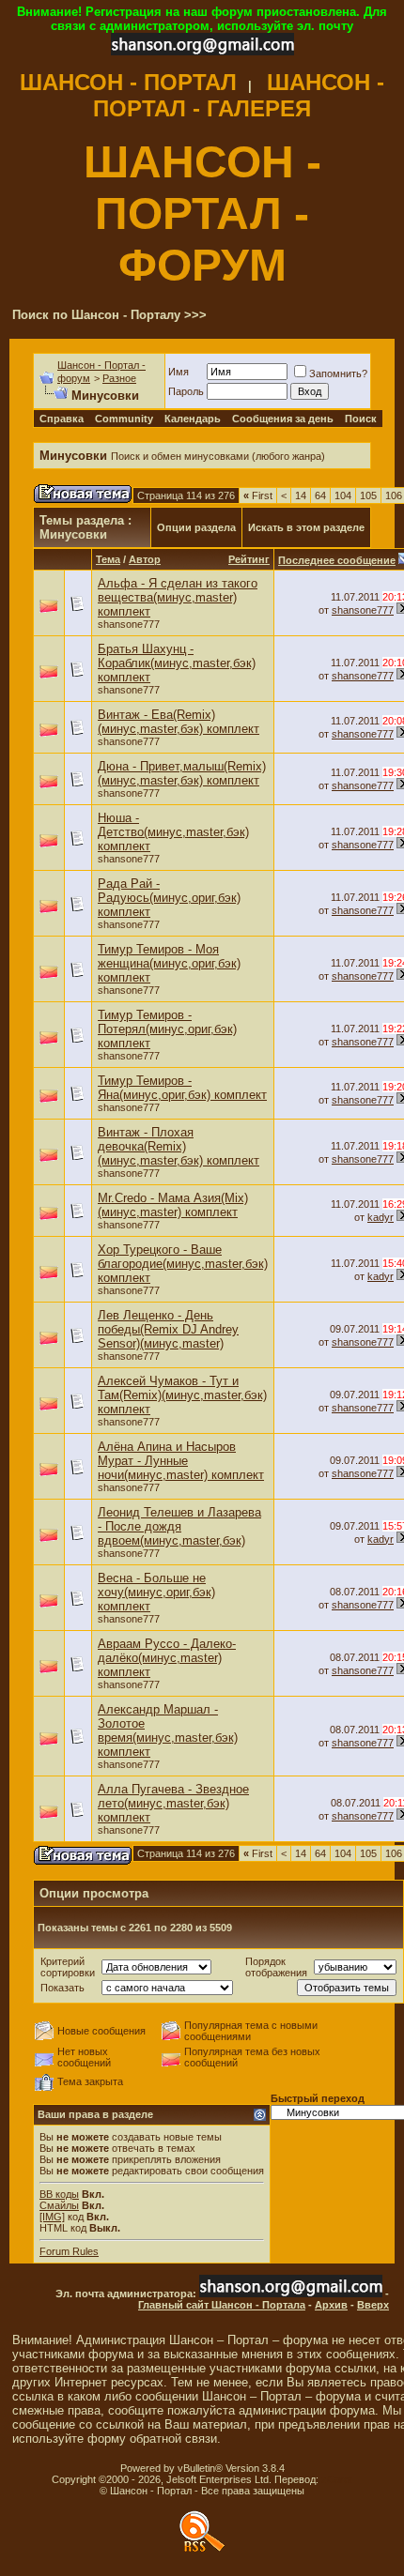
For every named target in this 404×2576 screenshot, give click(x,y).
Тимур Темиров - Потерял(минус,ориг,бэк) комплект (167, 1029)
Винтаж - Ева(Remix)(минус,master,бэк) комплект (179, 722)
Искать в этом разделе (306, 527)
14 (301, 495)
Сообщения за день (283, 419)
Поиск (361, 419)
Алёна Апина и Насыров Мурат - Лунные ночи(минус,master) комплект (181, 1461)
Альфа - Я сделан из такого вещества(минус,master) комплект (178, 597)
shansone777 (129, 624)
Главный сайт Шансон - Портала (222, 2305)
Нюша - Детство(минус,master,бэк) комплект (173, 832)
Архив (331, 2305)
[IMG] (52, 2217)
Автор (145, 559)
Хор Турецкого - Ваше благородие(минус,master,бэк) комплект (183, 1264)
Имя (179, 372)
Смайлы (59, 2205)
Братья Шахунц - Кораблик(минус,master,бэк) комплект (177, 663)
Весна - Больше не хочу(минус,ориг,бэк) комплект (156, 1592)
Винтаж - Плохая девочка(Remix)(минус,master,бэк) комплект (179, 1146)
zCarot (337, 2479)
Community (124, 419)
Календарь (193, 419)
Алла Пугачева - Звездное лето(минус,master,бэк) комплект (173, 1803)
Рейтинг (249, 559)
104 (343, 495)
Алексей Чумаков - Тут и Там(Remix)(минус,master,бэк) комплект (182, 1395)
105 (368, 495)
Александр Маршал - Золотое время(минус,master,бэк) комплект (168, 1730)
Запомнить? (338, 373)
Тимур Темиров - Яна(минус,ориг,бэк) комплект (182, 1088)
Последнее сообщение (337, 560)
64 (320, 495)
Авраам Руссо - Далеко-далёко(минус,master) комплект (167, 1658)
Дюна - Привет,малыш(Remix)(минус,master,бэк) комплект (182, 773)
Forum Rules (69, 2251)
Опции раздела (196, 527)
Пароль (186, 391)
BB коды (59, 2194)
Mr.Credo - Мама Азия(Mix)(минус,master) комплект (173, 1205)
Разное (119, 378)
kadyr (381, 1217)
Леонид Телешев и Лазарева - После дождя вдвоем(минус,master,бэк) (179, 1526)
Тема (108, 559)
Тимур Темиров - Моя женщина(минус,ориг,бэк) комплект (169, 963)
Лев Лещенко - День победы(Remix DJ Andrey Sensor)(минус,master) (168, 1329)
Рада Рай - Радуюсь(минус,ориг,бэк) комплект (169, 898)
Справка (62, 419)
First (258, 495)
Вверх (373, 2305)
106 (394, 495)
